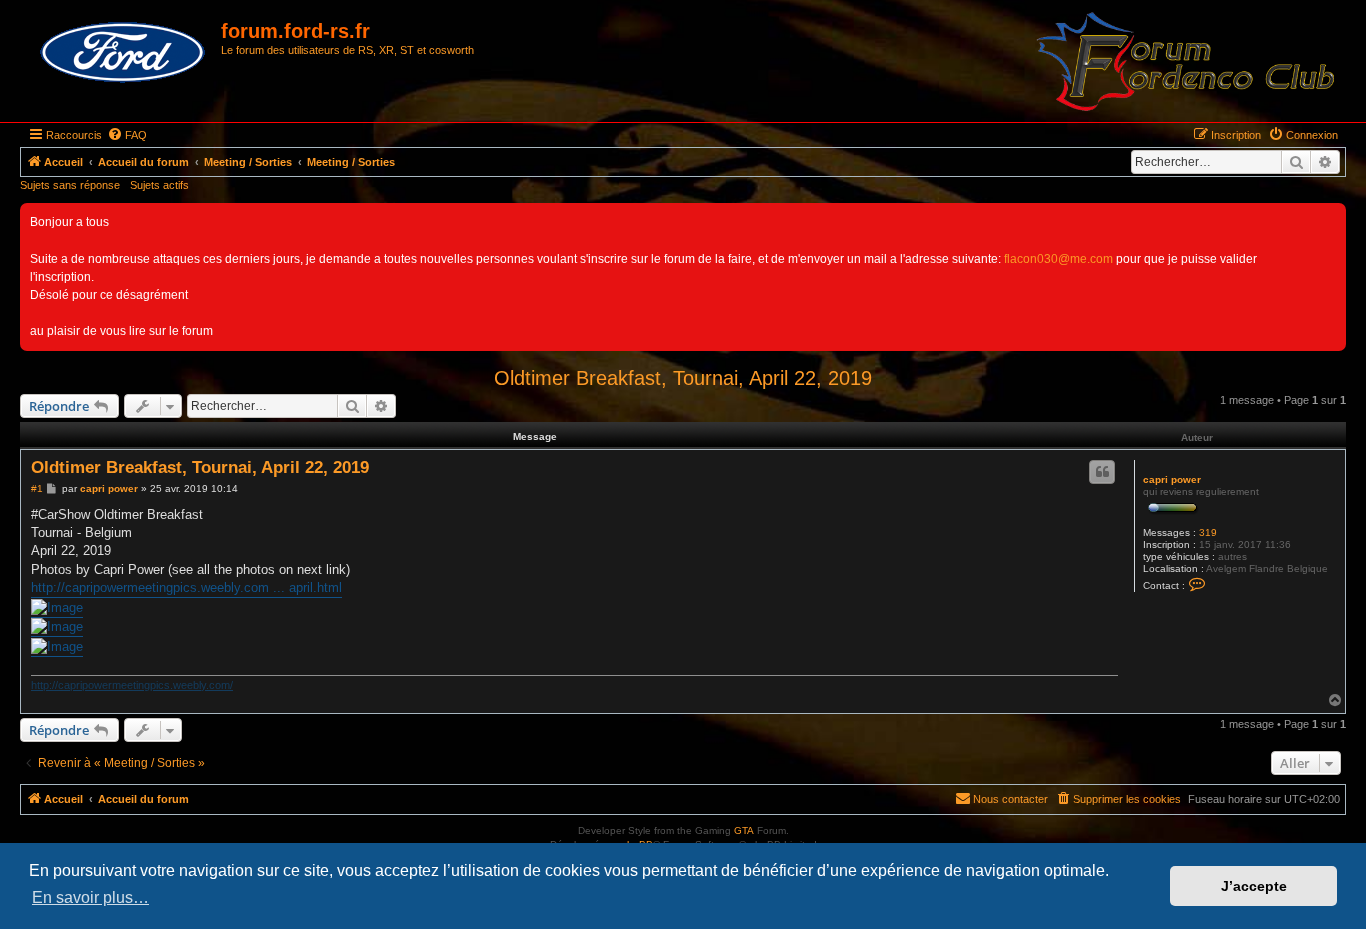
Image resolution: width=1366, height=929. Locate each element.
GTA (744, 830)
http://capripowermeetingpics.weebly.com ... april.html (186, 587)
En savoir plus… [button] (90, 897)
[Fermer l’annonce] (1330, 219)
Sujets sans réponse (70, 185)
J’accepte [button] (1254, 886)
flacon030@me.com (1058, 259)
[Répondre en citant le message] (1102, 472)
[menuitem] (127, 135)
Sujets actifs (159, 185)
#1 (37, 488)
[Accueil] (123, 53)
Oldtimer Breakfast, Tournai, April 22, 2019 (683, 378)
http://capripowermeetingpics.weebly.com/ (132, 685)
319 (1208, 532)
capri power (1172, 479)
